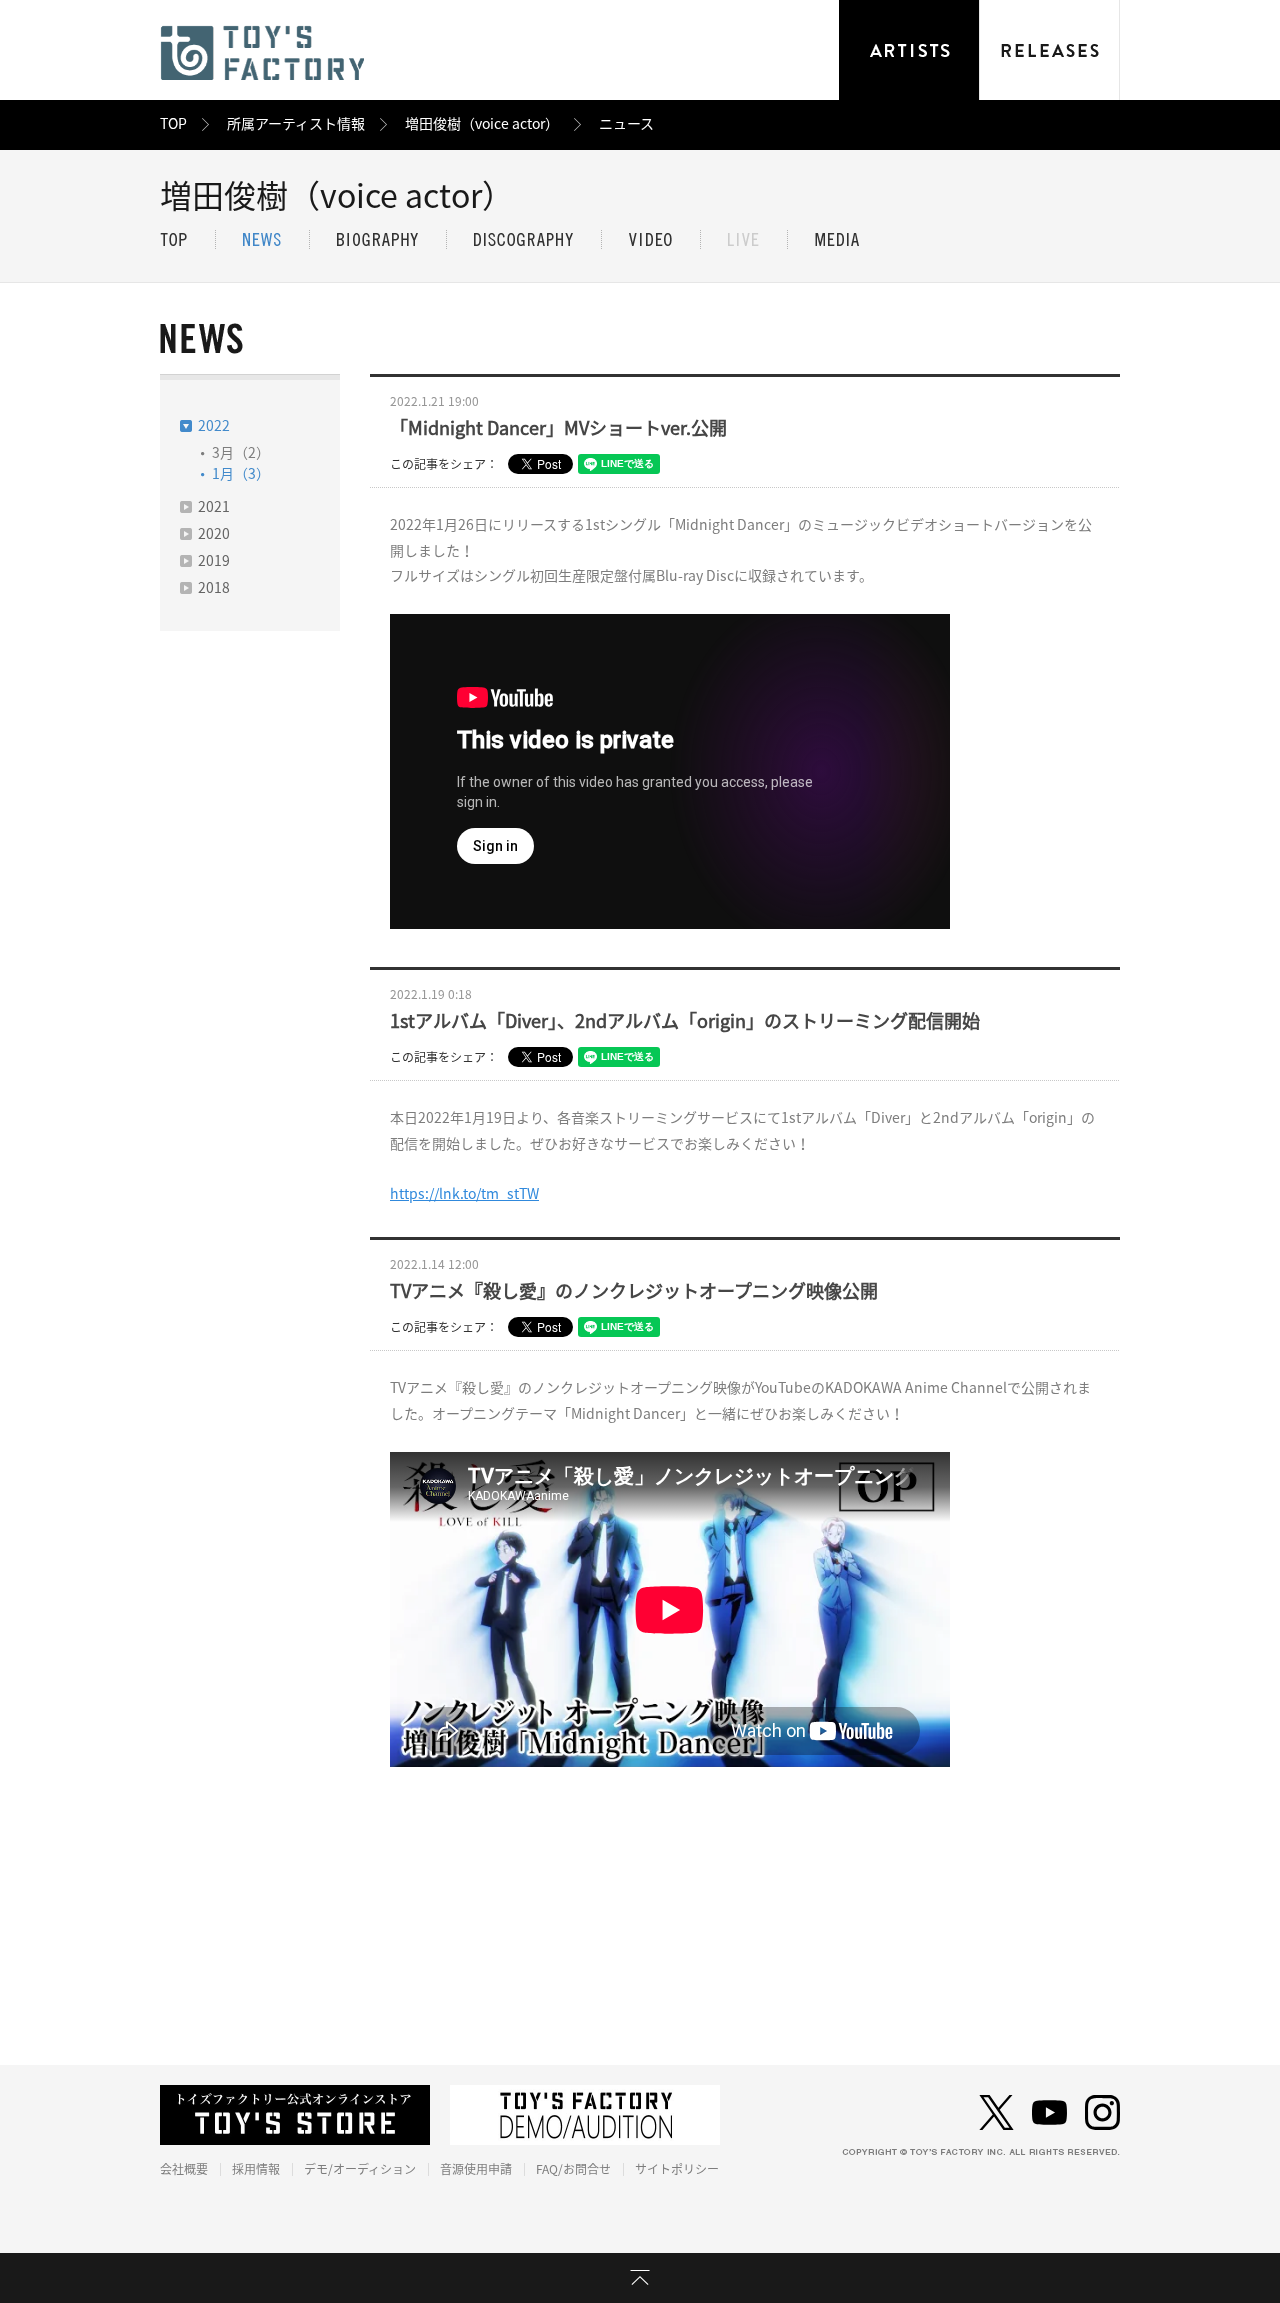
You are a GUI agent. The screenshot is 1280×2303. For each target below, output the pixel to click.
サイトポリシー (677, 2169)
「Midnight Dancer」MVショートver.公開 (558, 428)
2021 (214, 507)
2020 (214, 534)
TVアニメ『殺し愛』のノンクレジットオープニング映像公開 (634, 1291)
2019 (214, 561)
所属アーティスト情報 (296, 124)
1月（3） (241, 474)
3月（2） (241, 453)
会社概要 (184, 2169)
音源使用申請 (476, 2169)
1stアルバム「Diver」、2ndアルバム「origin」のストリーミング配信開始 (685, 1021)
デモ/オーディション (360, 2169)
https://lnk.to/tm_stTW (464, 1194)
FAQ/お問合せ (573, 2169)
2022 (214, 426)
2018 (214, 588)
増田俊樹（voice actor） (482, 124)
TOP (173, 124)
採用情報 (256, 2169)
